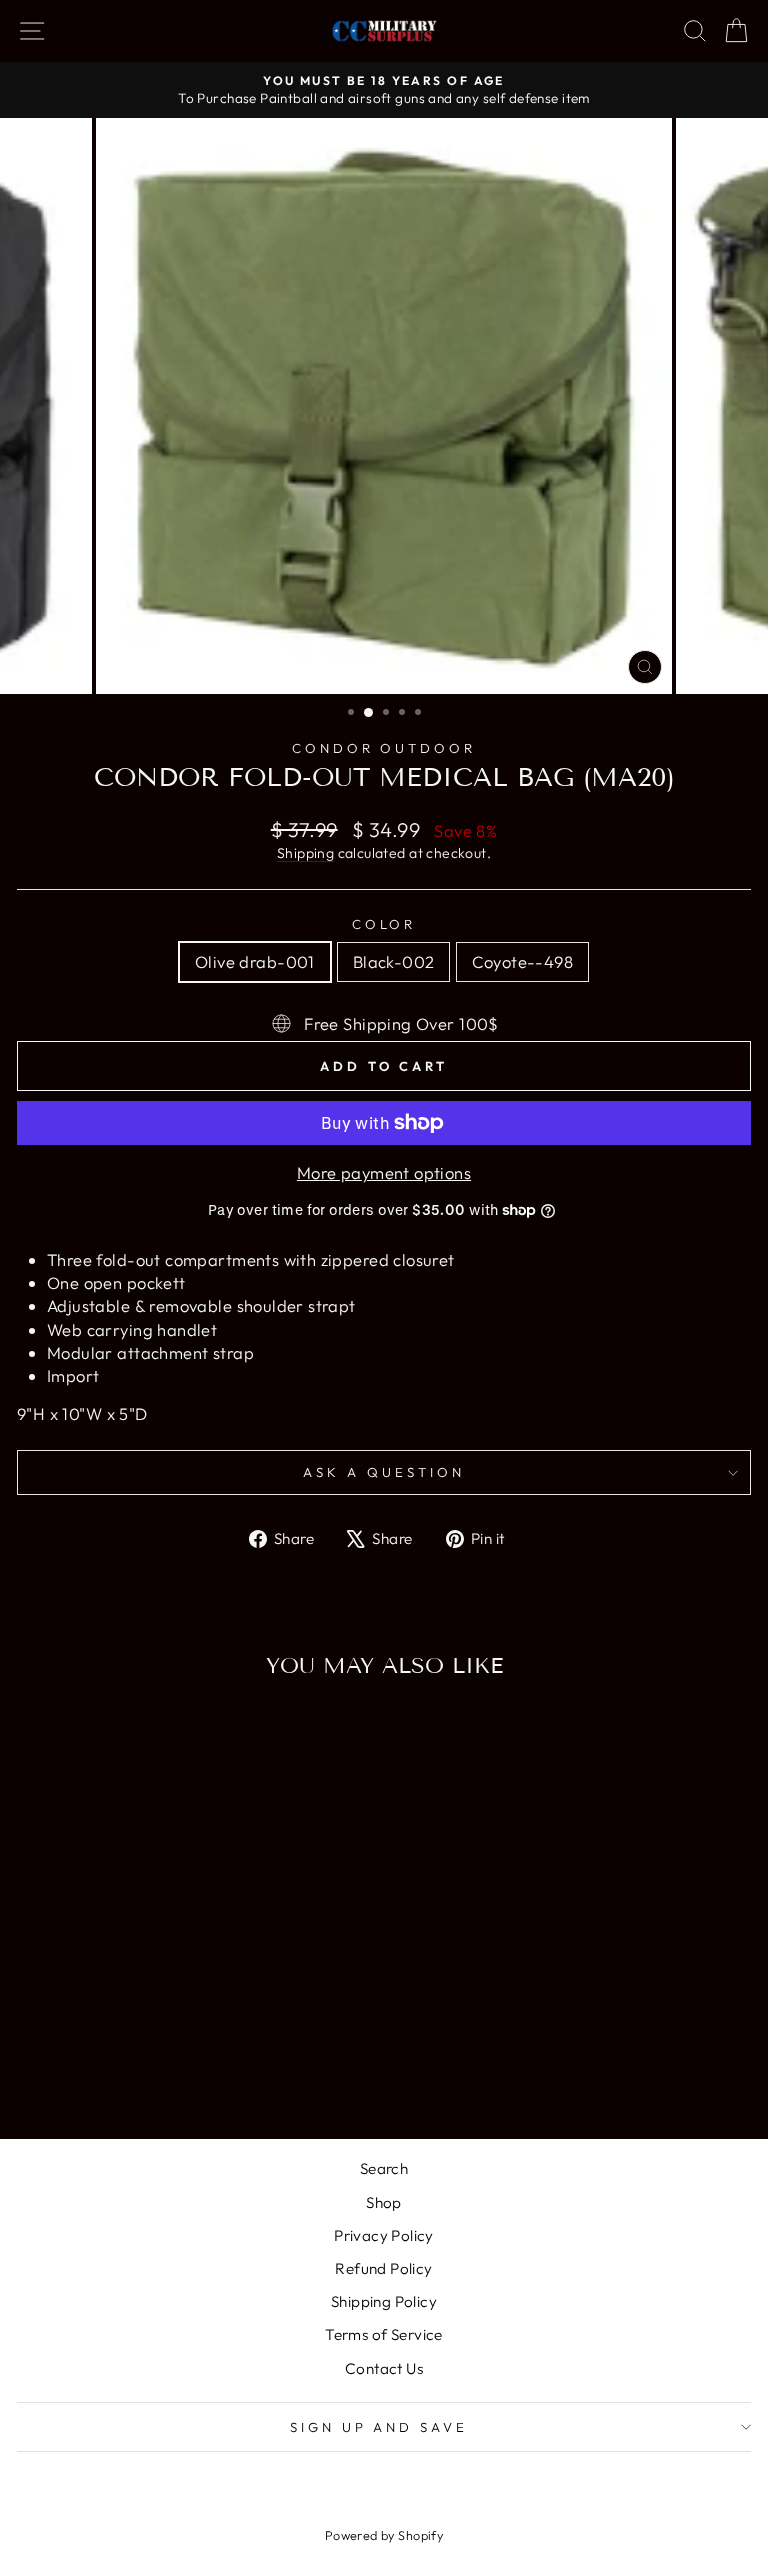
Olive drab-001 (255, 961)
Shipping (305, 853)
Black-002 (394, 961)
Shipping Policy (384, 2301)
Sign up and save (379, 2427)
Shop (384, 2202)
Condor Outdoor (384, 748)
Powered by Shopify (384, 2535)
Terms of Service (384, 2334)
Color (384, 924)
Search (384, 2168)
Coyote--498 (522, 961)
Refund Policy (383, 2268)
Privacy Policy (384, 2235)
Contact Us (384, 2368)
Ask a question (384, 1472)
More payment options (384, 1172)
